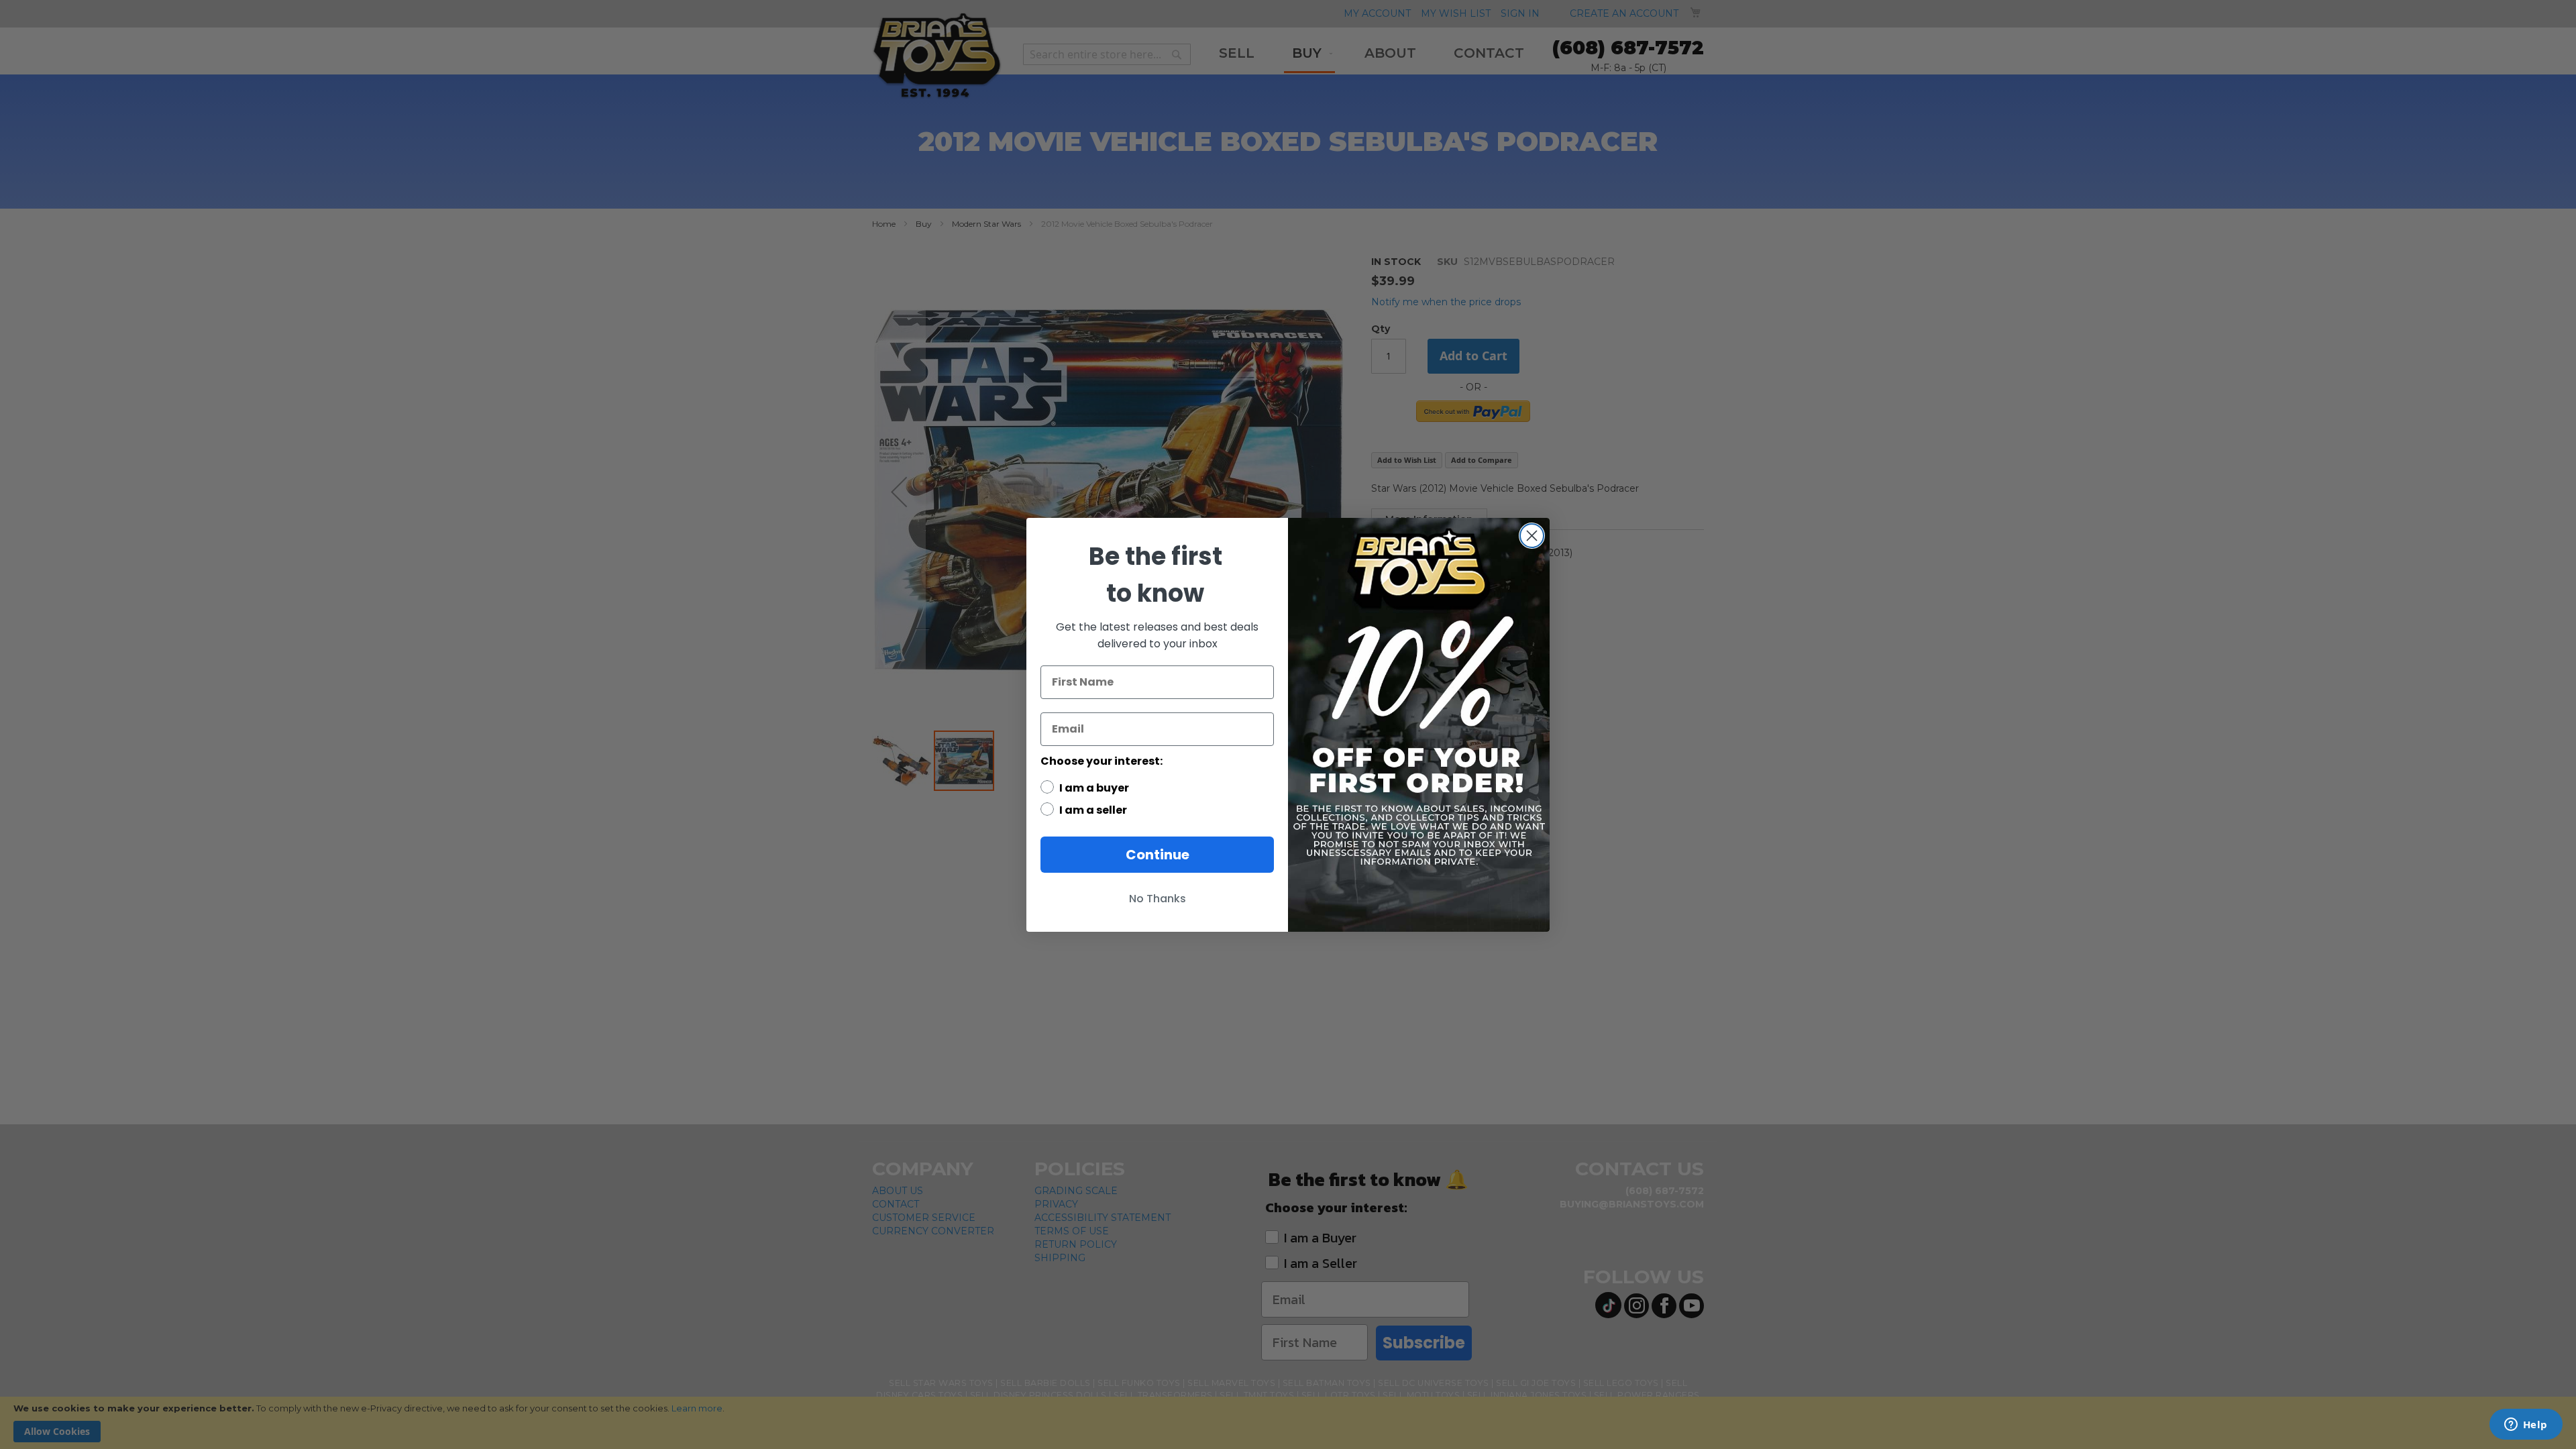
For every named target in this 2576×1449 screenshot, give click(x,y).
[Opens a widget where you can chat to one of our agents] (2526, 1426)
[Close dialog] (1532, 536)
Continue (1158, 855)
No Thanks (1158, 899)
